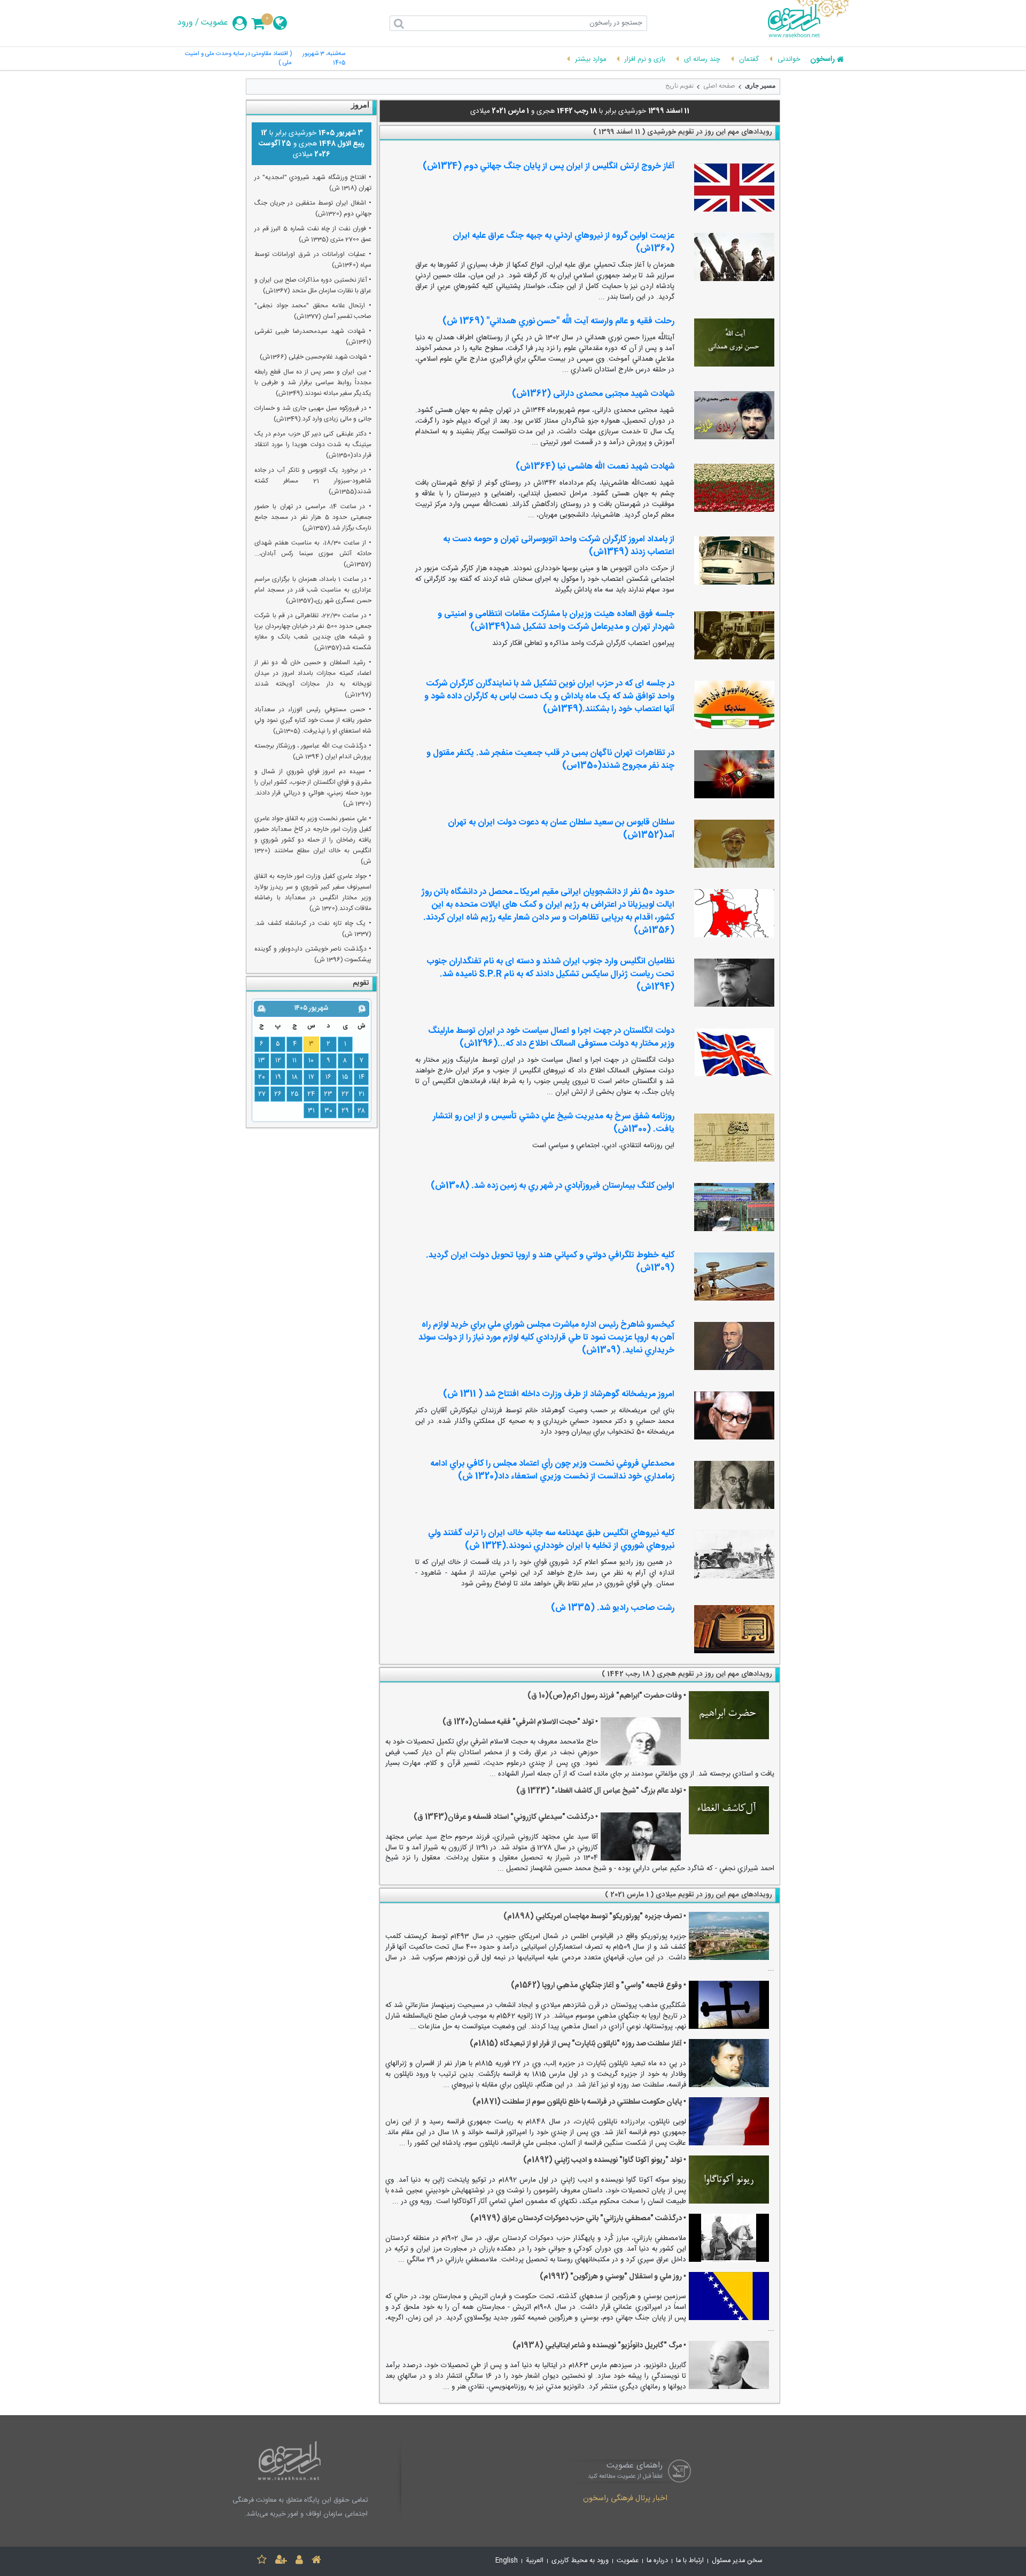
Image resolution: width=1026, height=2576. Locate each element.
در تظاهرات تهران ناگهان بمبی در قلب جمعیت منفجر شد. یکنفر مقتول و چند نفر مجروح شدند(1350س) (550, 760)
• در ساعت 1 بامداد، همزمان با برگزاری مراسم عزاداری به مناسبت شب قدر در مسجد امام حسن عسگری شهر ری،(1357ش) (313, 590)
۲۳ (328, 1094)
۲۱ (362, 1094)
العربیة (535, 2561)
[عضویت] (281, 2561)
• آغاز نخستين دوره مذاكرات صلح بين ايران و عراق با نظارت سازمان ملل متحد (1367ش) (313, 285)
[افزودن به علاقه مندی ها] (262, 2561)
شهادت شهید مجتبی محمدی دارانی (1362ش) (593, 394)
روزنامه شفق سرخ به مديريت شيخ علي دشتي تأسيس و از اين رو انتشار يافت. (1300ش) (554, 1123)
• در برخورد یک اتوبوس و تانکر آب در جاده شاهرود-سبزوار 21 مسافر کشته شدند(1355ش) (313, 481)
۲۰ (262, 1077)
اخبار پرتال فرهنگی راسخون (625, 2499)
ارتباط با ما (690, 2561)
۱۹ (278, 1077)
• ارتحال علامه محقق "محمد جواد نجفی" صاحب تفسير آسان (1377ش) (313, 311)
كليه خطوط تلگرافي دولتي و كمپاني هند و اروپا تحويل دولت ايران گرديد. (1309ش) (550, 1262)
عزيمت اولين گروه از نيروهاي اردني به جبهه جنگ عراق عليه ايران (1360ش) (563, 242)
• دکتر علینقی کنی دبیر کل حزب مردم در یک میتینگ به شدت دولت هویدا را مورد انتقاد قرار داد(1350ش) (313, 445)
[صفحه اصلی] (316, 2561)
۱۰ (311, 1061)
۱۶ (328, 1077)
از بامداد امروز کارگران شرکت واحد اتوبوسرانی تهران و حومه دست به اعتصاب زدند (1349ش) (559, 546)
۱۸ (295, 1077)
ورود (185, 23)
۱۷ (311, 1077)
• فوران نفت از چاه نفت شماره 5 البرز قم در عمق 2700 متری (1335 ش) (313, 234)
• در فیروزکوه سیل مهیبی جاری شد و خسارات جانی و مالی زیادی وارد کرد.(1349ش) (313, 414)
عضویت (215, 23)
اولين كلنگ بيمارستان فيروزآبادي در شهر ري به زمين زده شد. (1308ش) (553, 1186)
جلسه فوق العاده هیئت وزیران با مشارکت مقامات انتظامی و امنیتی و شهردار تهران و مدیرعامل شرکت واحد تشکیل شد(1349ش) (556, 621)
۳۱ (311, 1111)
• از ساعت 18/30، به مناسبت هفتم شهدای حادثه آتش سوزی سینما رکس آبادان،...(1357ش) (313, 554)
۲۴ (311, 1094)
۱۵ (345, 1077)
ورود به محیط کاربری (580, 2561)
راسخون (822, 60)
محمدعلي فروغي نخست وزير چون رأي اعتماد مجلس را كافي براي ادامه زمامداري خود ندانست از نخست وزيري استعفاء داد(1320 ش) (552, 1470)
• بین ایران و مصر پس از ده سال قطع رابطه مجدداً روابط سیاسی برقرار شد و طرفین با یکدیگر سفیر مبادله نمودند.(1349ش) (313, 383)
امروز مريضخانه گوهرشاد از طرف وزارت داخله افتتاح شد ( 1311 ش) (559, 1394)
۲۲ (345, 1094)
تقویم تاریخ (679, 85)
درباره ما (657, 2561)
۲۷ (262, 1094)
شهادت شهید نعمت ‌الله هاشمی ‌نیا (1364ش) (595, 467)
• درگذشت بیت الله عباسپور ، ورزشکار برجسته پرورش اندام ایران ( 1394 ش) (313, 751)
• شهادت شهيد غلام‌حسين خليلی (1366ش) (316, 357)
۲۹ (345, 1111)
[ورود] (299, 2561)
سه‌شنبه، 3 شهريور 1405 (324, 59)
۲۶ (278, 1094)
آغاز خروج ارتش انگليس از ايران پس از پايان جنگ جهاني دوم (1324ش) (549, 166)
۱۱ (294, 1061)
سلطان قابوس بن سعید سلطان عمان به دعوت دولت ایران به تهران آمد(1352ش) (561, 829)
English (507, 2561)
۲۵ (295, 1094)
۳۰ (328, 1111)
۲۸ (361, 1111)
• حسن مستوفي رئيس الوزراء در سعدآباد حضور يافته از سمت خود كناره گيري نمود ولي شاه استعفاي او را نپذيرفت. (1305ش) (313, 720)
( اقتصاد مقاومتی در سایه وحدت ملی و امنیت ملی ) (238, 59)
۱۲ (278, 1061)
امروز (360, 105)
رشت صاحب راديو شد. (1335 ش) (613, 1608)
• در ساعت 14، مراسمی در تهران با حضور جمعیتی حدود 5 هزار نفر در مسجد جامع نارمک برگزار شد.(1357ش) (313, 517)
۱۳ (262, 1061)
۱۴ (362, 1077)
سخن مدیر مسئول (737, 2561)
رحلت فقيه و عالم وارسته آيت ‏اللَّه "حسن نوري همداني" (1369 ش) (558, 321)
